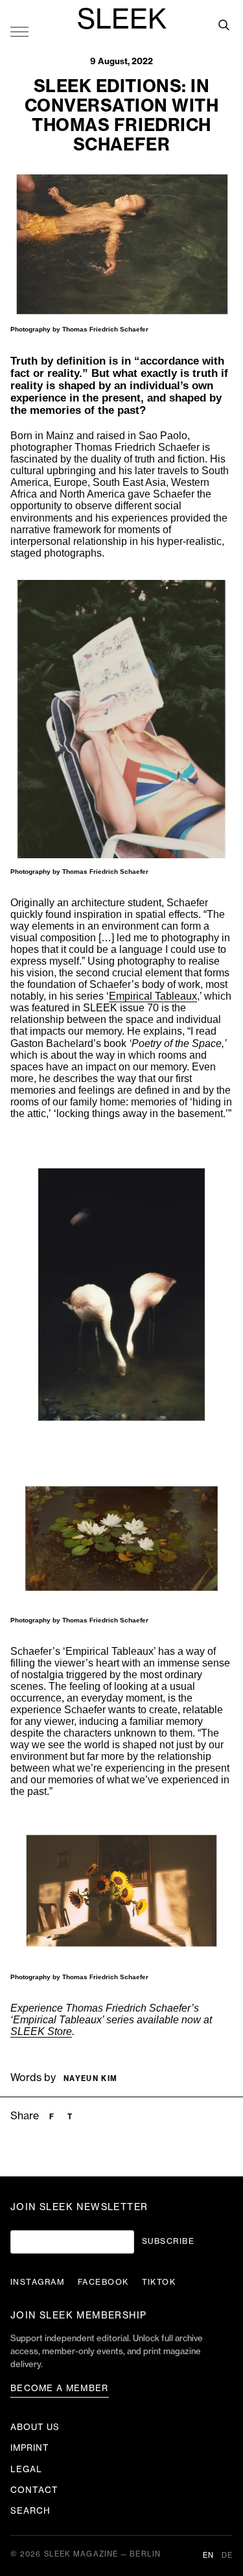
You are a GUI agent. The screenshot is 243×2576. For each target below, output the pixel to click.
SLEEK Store (41, 2031)
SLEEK (122, 20)
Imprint (30, 2448)
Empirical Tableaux (153, 996)
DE (227, 2556)
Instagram (38, 2282)
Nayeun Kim (90, 2079)
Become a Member (60, 2388)
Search (30, 2511)
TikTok (159, 2282)
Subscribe (168, 2241)
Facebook (103, 2282)
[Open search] (224, 25)
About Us (35, 2427)
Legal (26, 2469)
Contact (34, 2490)
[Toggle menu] (19, 31)
